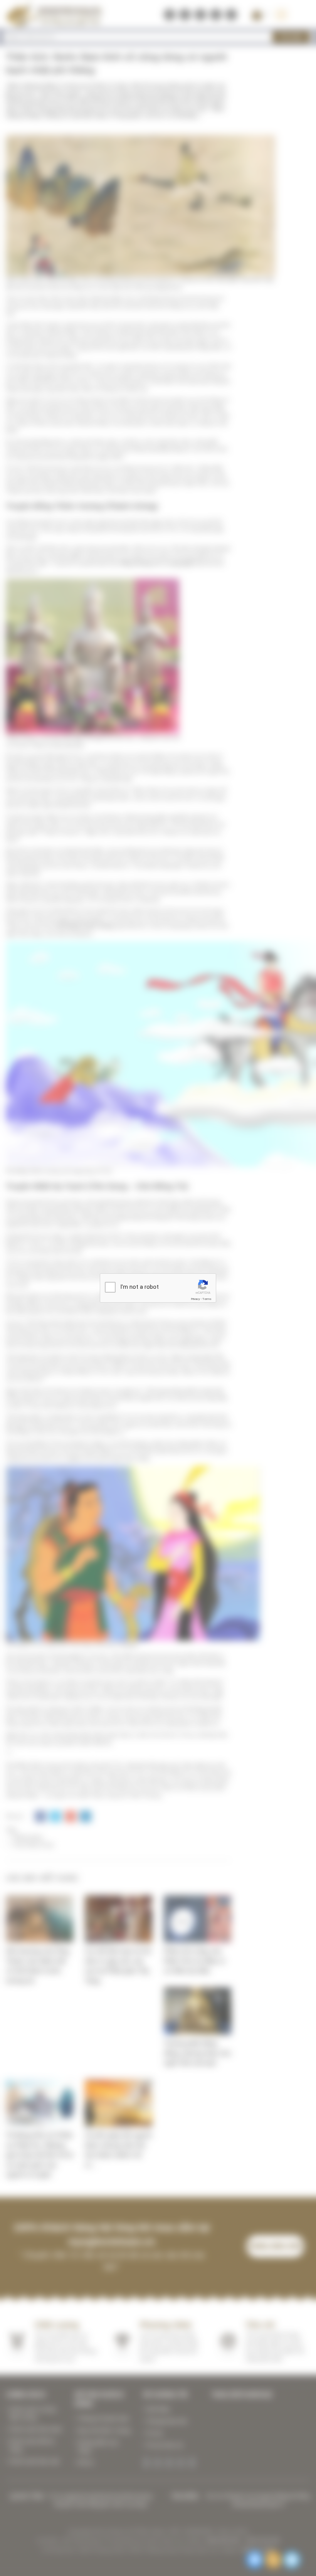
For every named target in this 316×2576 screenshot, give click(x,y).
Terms (207, 1299)
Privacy (195, 1299)
